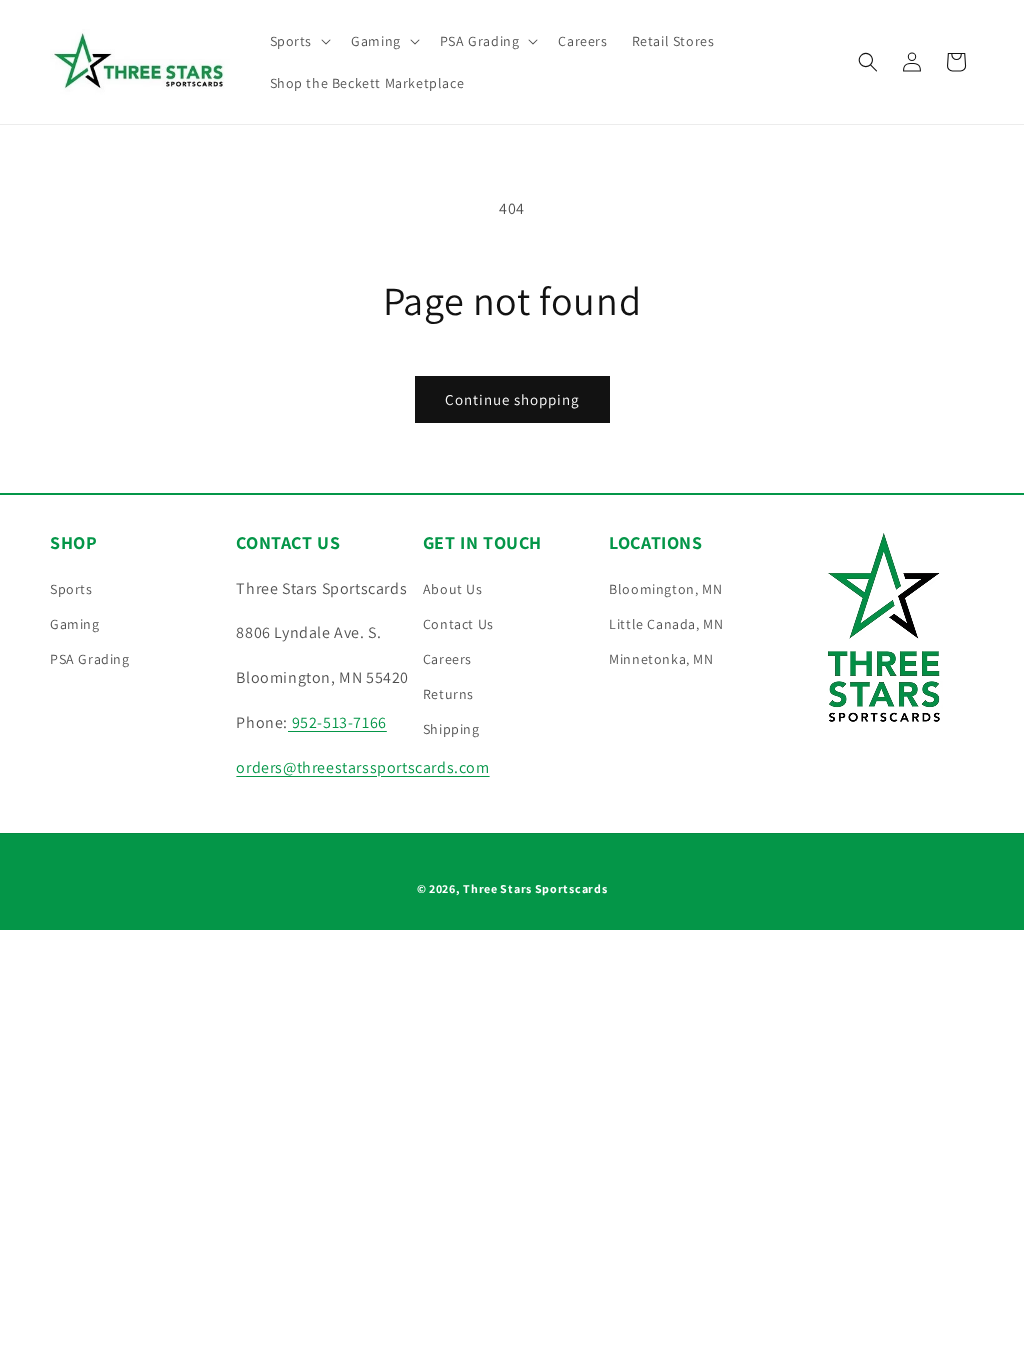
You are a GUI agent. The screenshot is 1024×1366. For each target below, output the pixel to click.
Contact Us (458, 624)
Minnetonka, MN (661, 659)
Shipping (451, 729)
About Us (453, 589)
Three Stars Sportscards (535, 888)
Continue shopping (512, 399)
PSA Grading (90, 659)
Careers (447, 659)
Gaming (75, 624)
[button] (299, 41)
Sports (71, 589)
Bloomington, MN (665, 589)
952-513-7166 (337, 722)
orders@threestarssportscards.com (362, 767)
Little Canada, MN (666, 624)
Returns (448, 694)
